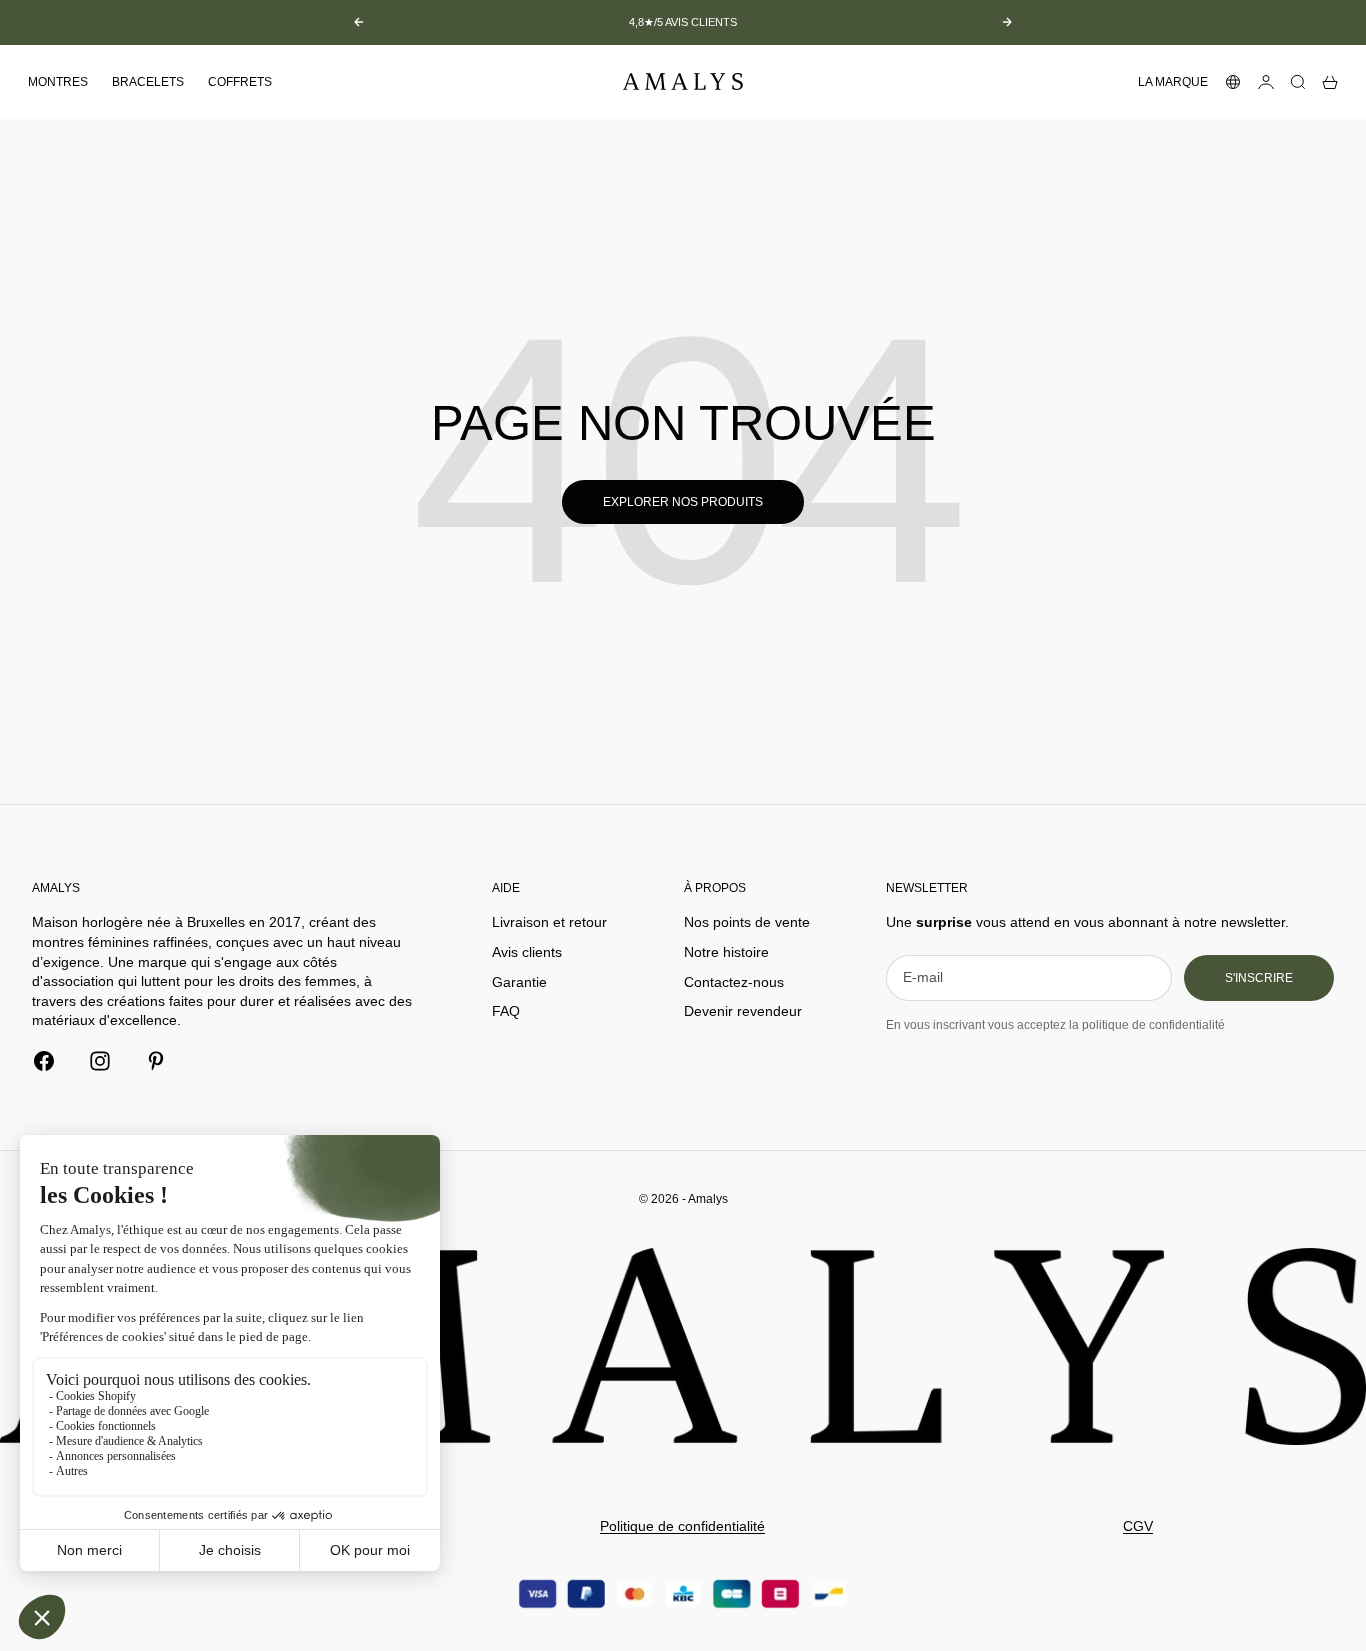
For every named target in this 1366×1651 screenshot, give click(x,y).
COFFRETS (240, 82)
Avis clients (527, 952)
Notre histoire (726, 952)
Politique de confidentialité (682, 1526)
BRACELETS (148, 82)
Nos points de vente (747, 922)
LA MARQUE (1173, 82)
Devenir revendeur (743, 1011)
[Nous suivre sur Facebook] (44, 1061)
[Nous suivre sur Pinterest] (156, 1061)
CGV (1138, 1526)
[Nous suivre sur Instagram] (100, 1061)
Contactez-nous (734, 982)
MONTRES (58, 82)
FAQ (506, 1011)
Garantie (519, 982)
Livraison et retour (549, 922)
